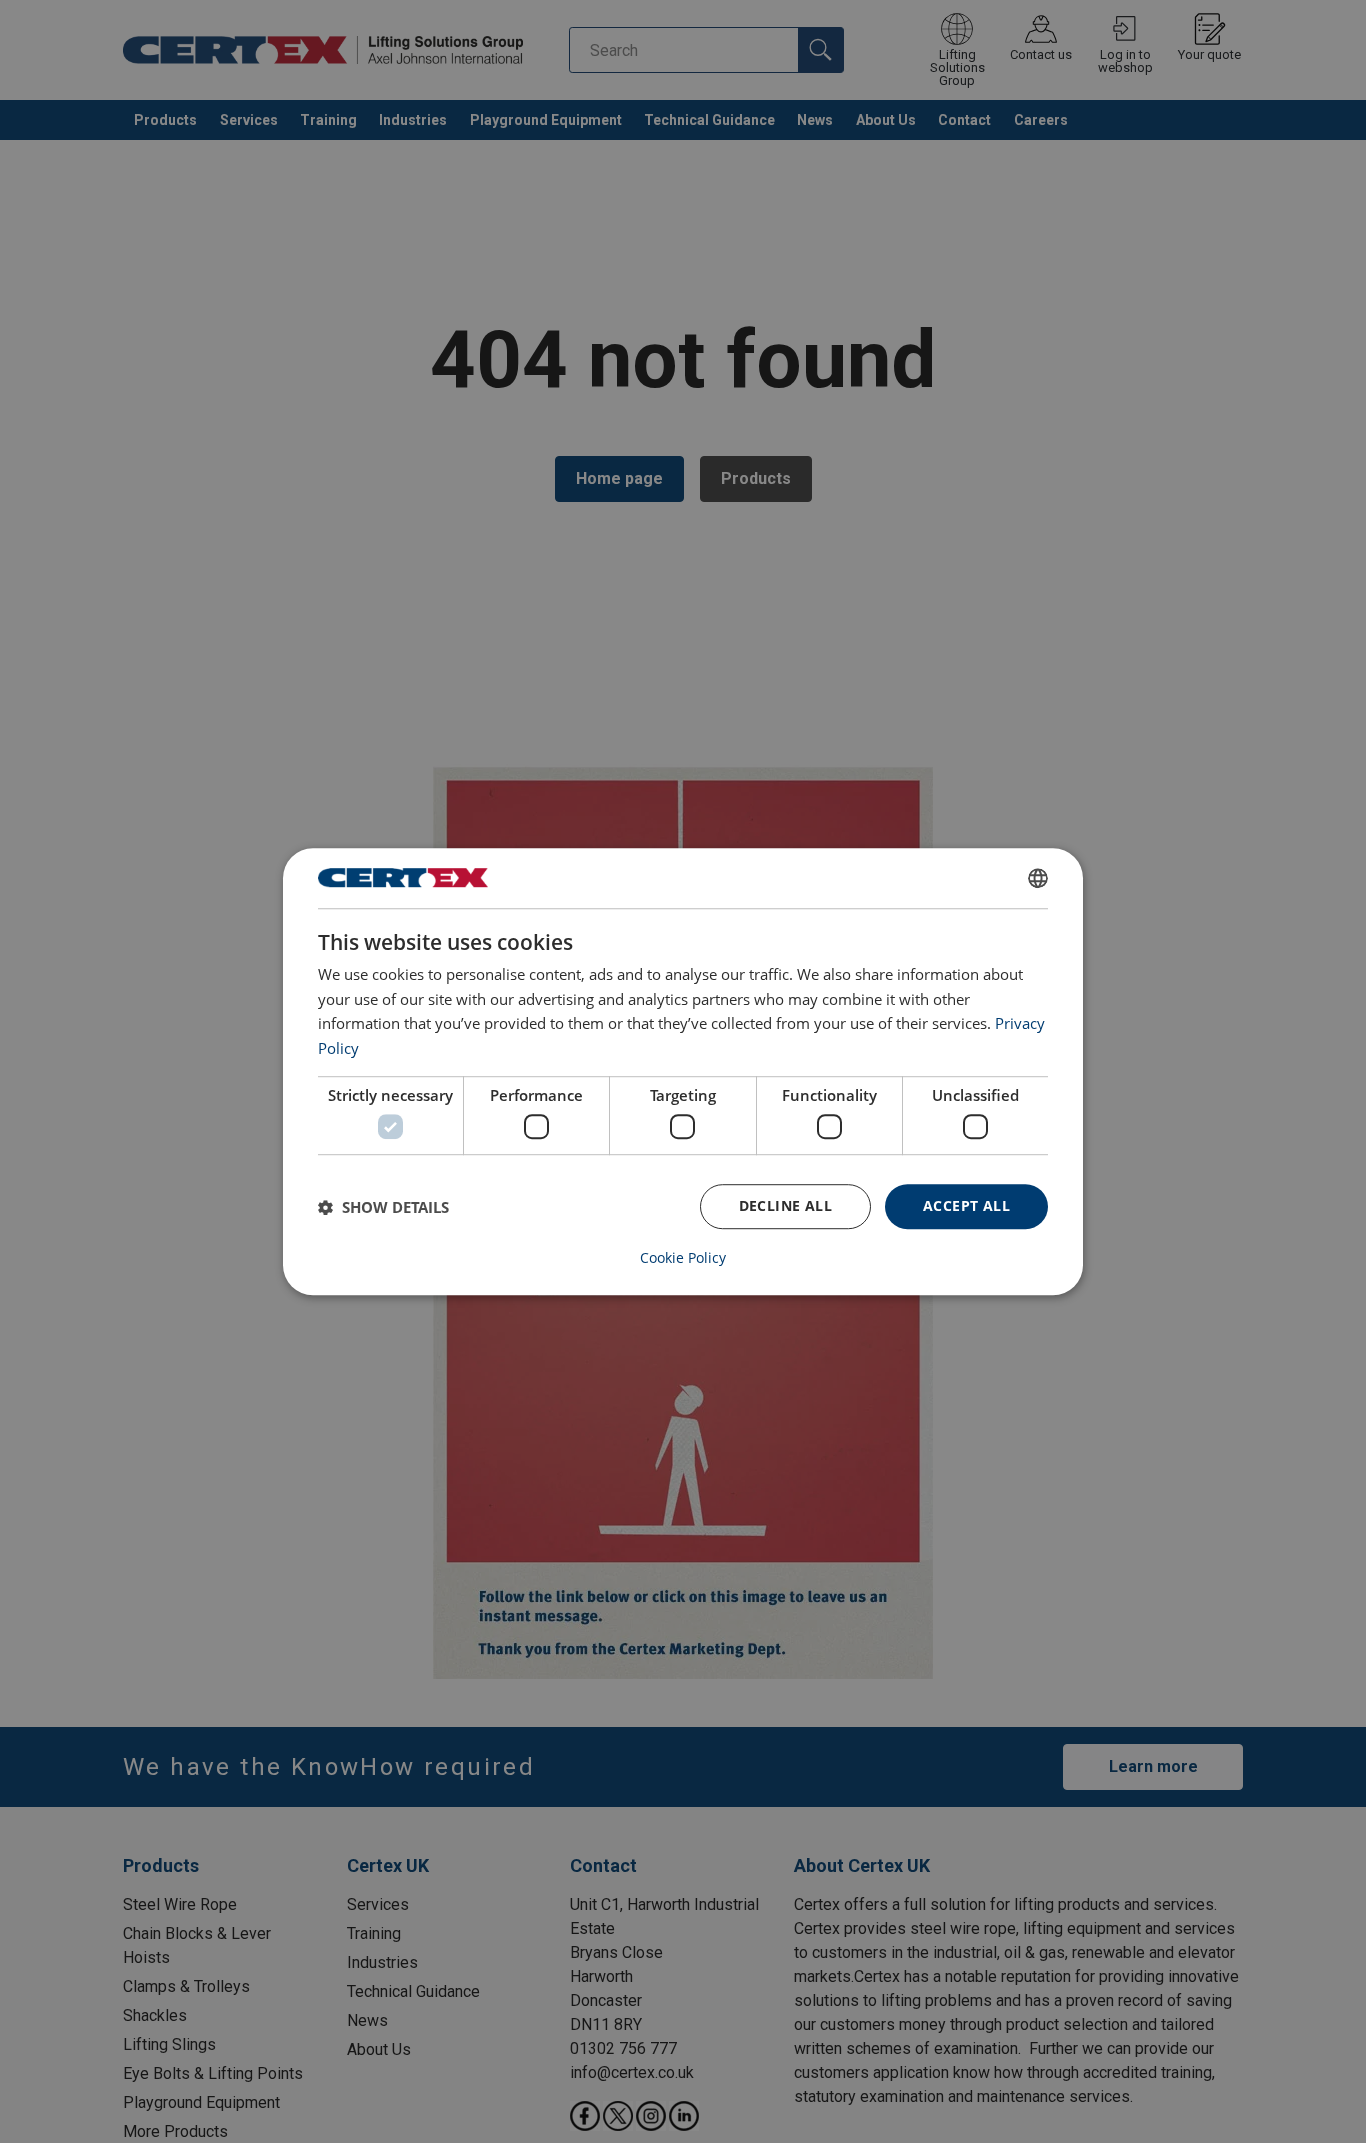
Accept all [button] (966, 1206)
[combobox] (1038, 878)
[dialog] (683, 1072)
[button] (383, 1207)
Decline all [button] (785, 1206)
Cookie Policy (683, 1258)
